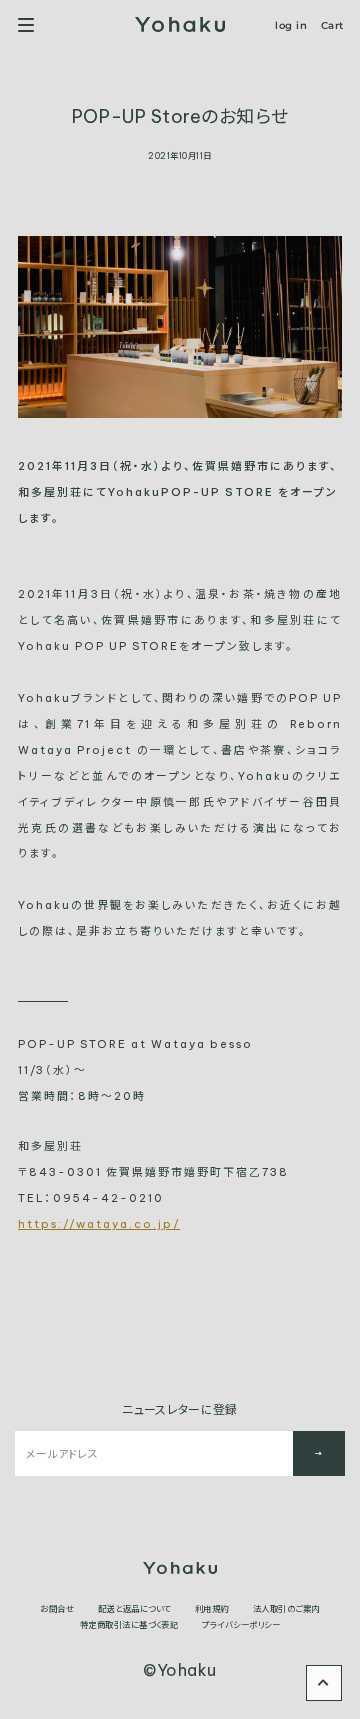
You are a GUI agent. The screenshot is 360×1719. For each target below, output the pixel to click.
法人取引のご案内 (286, 1609)
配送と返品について (134, 1609)
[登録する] (319, 1453)
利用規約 (212, 1609)
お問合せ (57, 1609)
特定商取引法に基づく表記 (129, 1625)
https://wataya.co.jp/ (99, 1224)
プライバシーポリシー (241, 1625)
